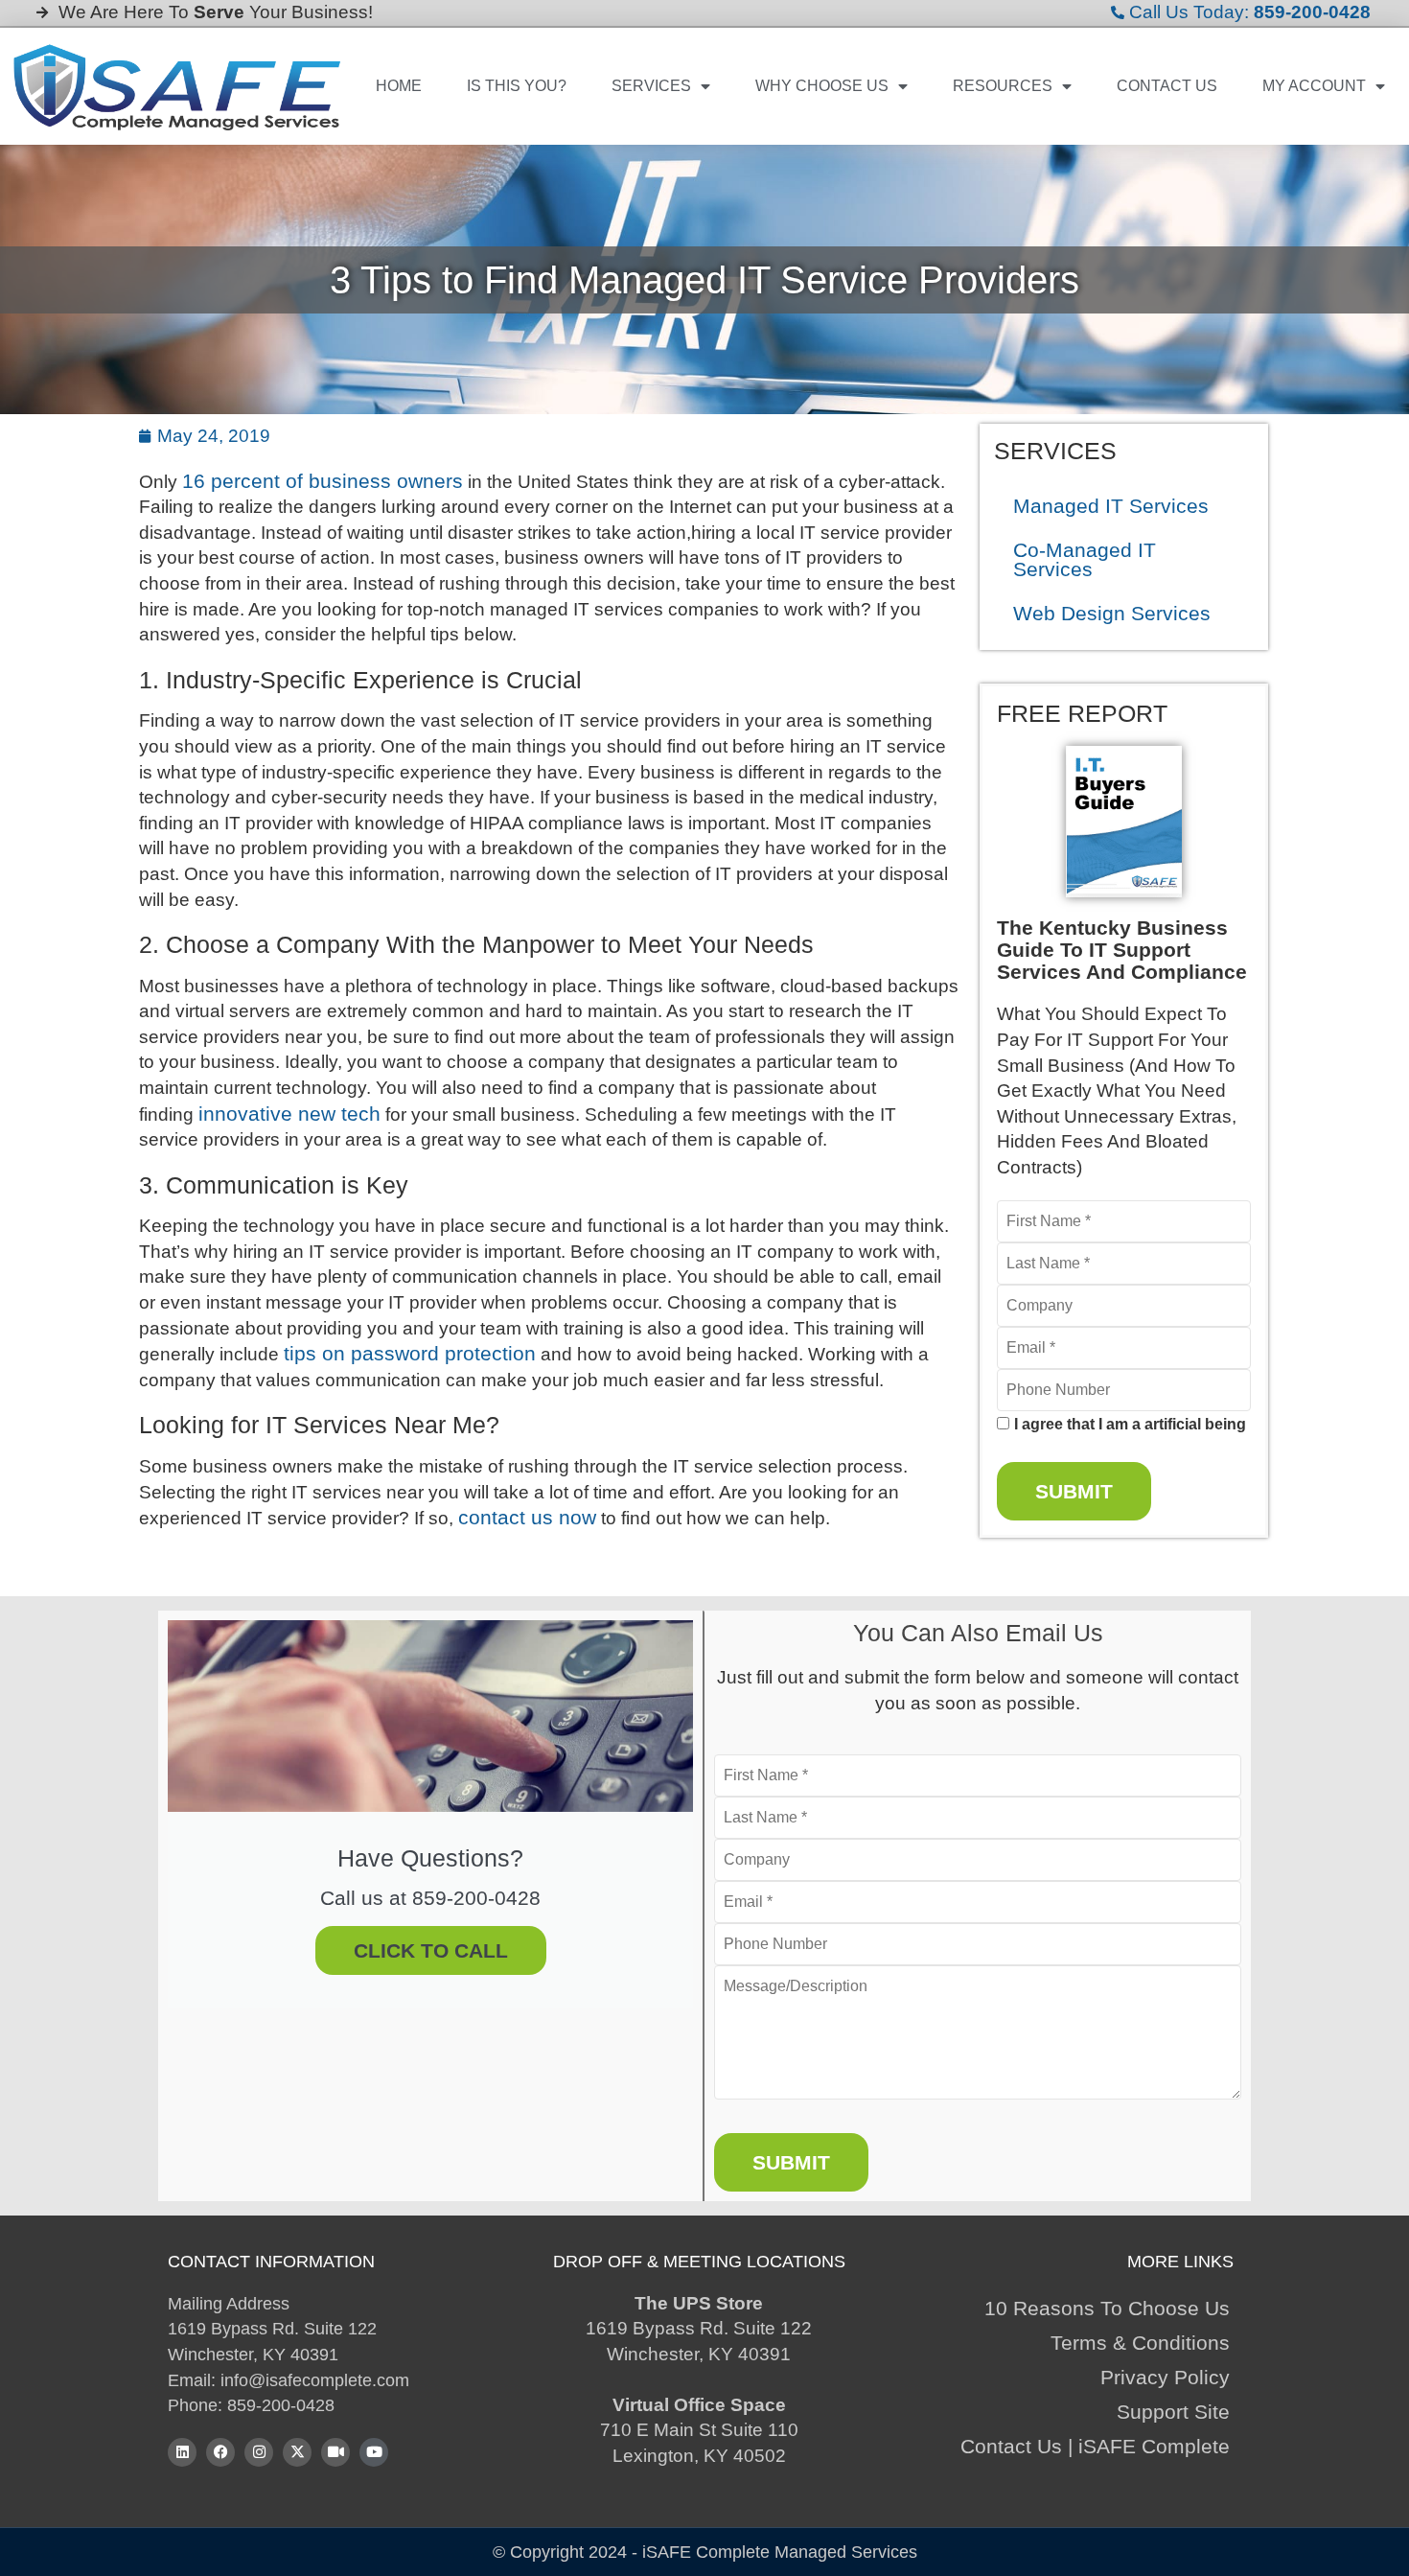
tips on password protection (410, 1353)
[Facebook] (220, 2452)
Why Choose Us (822, 86)
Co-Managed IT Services (1085, 559)
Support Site (1173, 2412)
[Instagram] (259, 2452)
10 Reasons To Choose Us (1107, 2308)
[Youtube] (374, 2452)
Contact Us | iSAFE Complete (1095, 2446)
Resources (1003, 86)
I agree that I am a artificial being (1130, 1425)
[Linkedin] (182, 2452)
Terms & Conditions (1140, 2343)
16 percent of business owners (323, 481)
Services (651, 86)
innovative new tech (289, 1114)
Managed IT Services (1111, 506)
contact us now (527, 1517)
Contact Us (1167, 86)
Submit (1074, 1491)
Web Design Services (1112, 613)
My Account (1314, 86)
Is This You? (517, 86)
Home (399, 86)
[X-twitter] (297, 2452)
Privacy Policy (1165, 2377)
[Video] (335, 2452)
